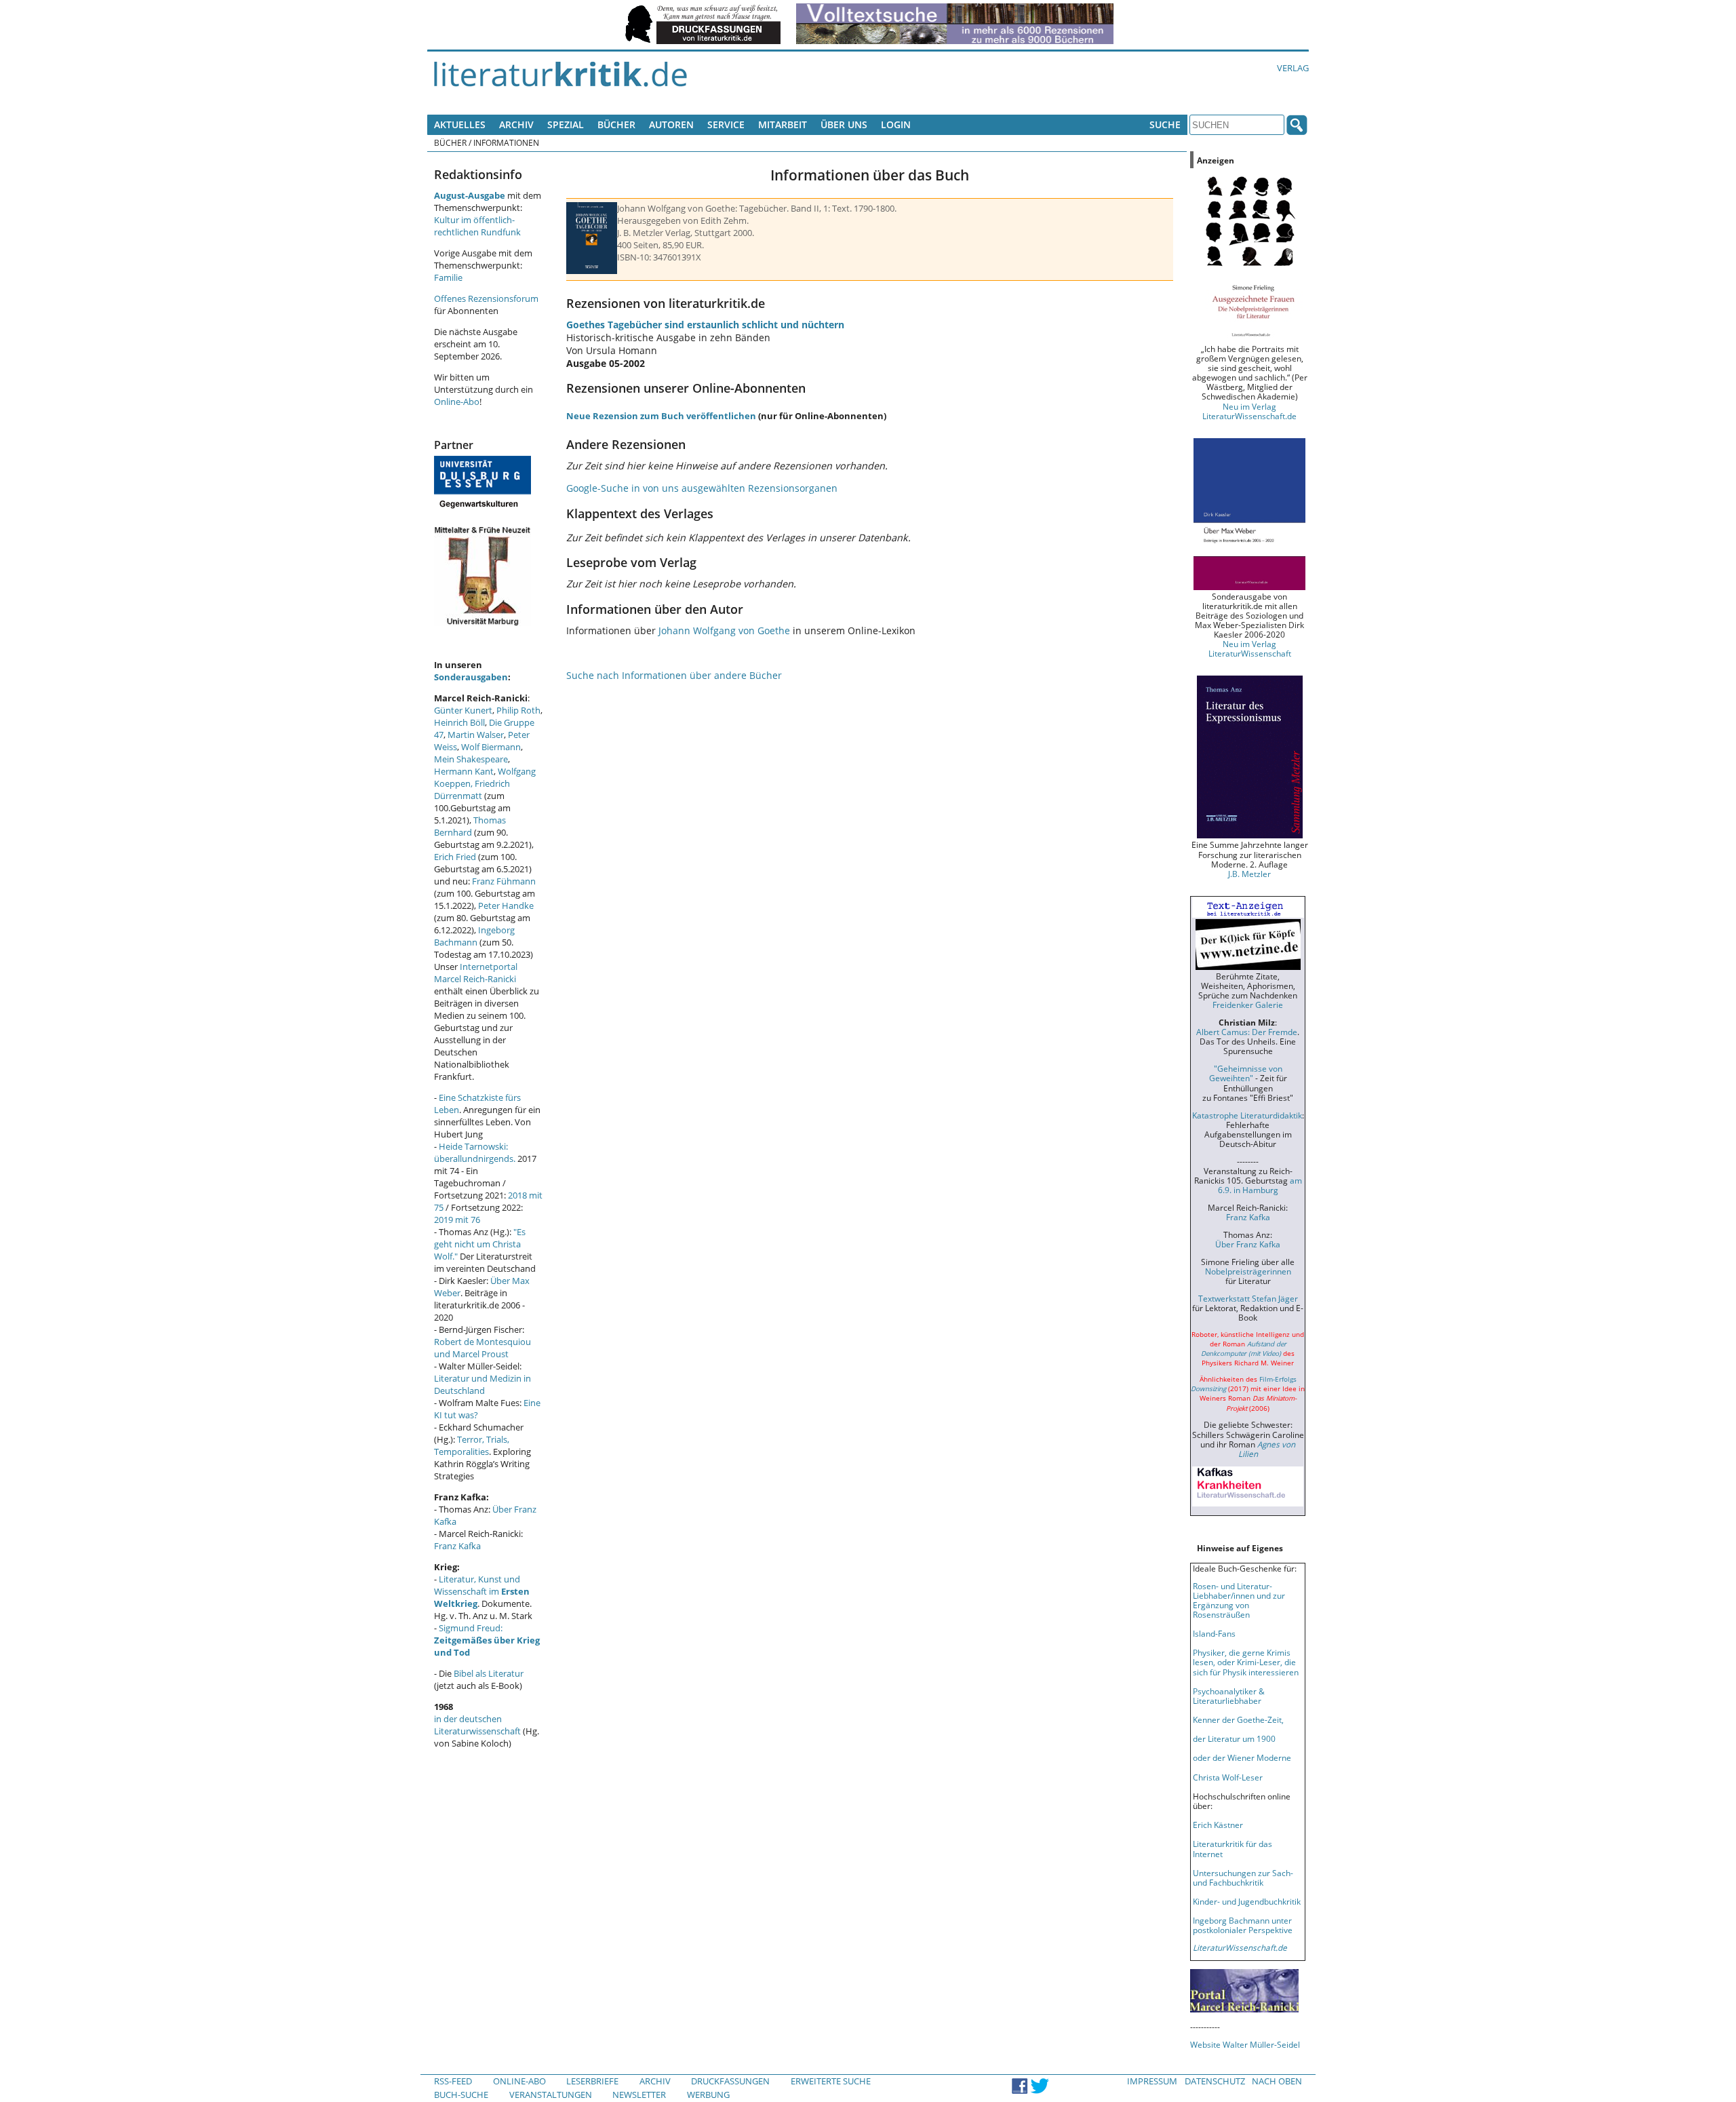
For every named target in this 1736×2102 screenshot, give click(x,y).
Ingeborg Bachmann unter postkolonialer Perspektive (1243, 1925)
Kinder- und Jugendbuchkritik (1247, 1901)
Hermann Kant (464, 771)
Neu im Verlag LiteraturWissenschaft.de (1249, 411)
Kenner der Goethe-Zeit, (1238, 1719)
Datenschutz (1215, 2081)
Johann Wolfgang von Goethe (724, 630)
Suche (1165, 124)
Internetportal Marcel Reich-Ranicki (476, 973)
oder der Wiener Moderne (1242, 1757)
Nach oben (1277, 2081)
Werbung (708, 2095)
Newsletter (639, 2095)
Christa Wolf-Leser (1228, 1777)
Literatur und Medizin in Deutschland (482, 1384)
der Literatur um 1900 (1234, 1738)
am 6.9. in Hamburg (1260, 1185)
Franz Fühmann (504, 881)
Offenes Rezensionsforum (486, 298)
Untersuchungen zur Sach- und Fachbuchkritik (1243, 1877)
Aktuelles (460, 124)
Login (896, 124)
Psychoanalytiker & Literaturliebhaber (1229, 1696)
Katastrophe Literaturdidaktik (1247, 1115)
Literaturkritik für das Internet (1232, 1848)
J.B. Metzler (1249, 874)
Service (726, 124)
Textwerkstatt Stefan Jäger (1248, 1298)
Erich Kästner (1218, 1825)
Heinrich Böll (459, 722)
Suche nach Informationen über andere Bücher (674, 675)
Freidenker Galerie (1248, 1005)
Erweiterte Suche (831, 2081)
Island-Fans (1214, 1633)
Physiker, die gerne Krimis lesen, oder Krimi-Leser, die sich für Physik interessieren (1246, 1662)
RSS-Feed (453, 2081)
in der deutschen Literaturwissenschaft (477, 1725)
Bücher (616, 124)
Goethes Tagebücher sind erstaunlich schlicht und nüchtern (705, 325)
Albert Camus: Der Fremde (1247, 1032)
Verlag (1293, 68)
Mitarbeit (783, 124)
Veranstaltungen (551, 2095)
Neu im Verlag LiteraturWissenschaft (1250, 648)
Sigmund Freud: (487, 1640)
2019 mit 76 (457, 1220)
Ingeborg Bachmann (474, 936)
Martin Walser (476, 735)
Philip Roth (518, 710)
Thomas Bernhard (470, 826)
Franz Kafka (457, 1546)
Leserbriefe (592, 2081)
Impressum (1152, 2081)
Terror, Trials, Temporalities (472, 1445)
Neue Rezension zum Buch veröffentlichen (661, 416)
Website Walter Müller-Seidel (1245, 2044)
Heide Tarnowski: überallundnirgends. (475, 1152)
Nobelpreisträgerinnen (1248, 1271)
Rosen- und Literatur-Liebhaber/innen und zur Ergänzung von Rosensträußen (1239, 1600)
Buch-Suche (461, 2095)
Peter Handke (506, 906)
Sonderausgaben (471, 677)
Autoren (671, 124)
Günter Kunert (463, 710)
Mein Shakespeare (471, 759)
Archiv (516, 124)
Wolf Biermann (491, 747)
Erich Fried (455, 857)
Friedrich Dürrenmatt (472, 790)
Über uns (844, 124)
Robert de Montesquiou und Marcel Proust (482, 1348)
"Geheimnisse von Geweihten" (1246, 1073)
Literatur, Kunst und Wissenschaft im (482, 1591)
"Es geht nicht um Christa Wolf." (480, 1244)
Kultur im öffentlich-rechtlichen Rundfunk (477, 226)
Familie (448, 277)
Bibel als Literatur (489, 1673)
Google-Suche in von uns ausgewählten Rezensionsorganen (702, 488)
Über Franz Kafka (1248, 1244)
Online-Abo (457, 402)
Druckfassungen (730, 2081)
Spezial (566, 124)
